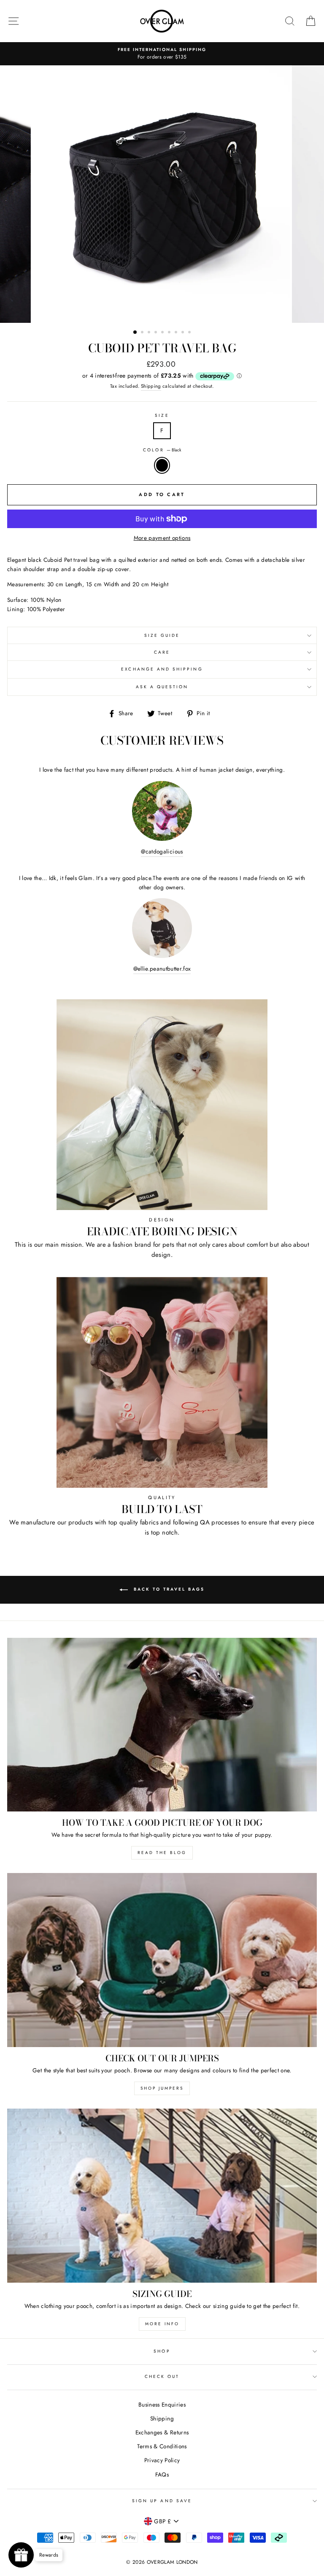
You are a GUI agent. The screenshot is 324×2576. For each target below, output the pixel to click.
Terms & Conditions (162, 2446)
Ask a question (162, 687)
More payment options (162, 538)
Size (162, 415)
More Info (162, 2324)
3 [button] (150, 333)
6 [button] (170, 333)
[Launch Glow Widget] (21, 2555)
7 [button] (177, 333)
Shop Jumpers (162, 2088)
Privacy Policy (162, 2460)
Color (162, 450)
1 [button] (135, 333)
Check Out (162, 2376)
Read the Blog (162, 1853)
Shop (162, 2351)
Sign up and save (162, 2501)
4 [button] (157, 333)
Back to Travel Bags (168, 1589)
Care (162, 652)
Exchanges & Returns (162, 2432)
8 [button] (184, 333)
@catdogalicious (162, 851)
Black (162, 465)
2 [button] (143, 333)
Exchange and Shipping (162, 669)
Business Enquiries (162, 2404)
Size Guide (162, 635)
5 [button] (163, 333)
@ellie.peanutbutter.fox (162, 969)
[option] (162, 54)
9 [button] (190, 333)
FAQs (162, 2474)
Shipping (151, 386)
